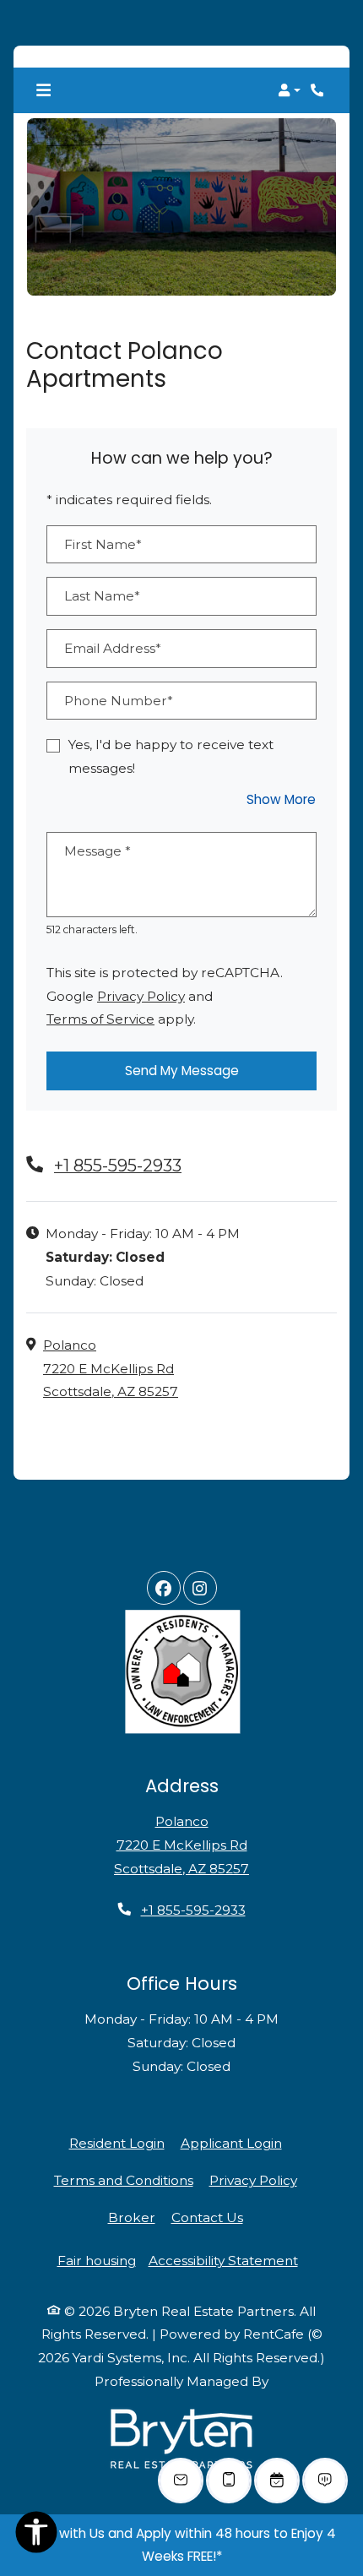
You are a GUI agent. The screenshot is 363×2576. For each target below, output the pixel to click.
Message (98, 852)
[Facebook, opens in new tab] (164, 1588)
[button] (289, 90)
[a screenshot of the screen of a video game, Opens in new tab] (181, 2440)
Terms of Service (100, 1019)
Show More (282, 799)
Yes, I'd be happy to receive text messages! (171, 757)
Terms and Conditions (124, 2180)
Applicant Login (231, 2144)
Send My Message (182, 1071)
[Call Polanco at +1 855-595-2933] (319, 90)
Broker (132, 2217)
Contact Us (207, 2217)
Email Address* (113, 649)
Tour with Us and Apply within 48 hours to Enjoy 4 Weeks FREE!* (182, 2545)
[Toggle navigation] (43, 90)
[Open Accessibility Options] (36, 2536)
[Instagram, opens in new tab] (200, 1588)
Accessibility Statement (223, 2261)
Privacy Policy (141, 996)
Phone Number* (119, 701)
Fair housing (97, 2261)
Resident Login (117, 2144)
